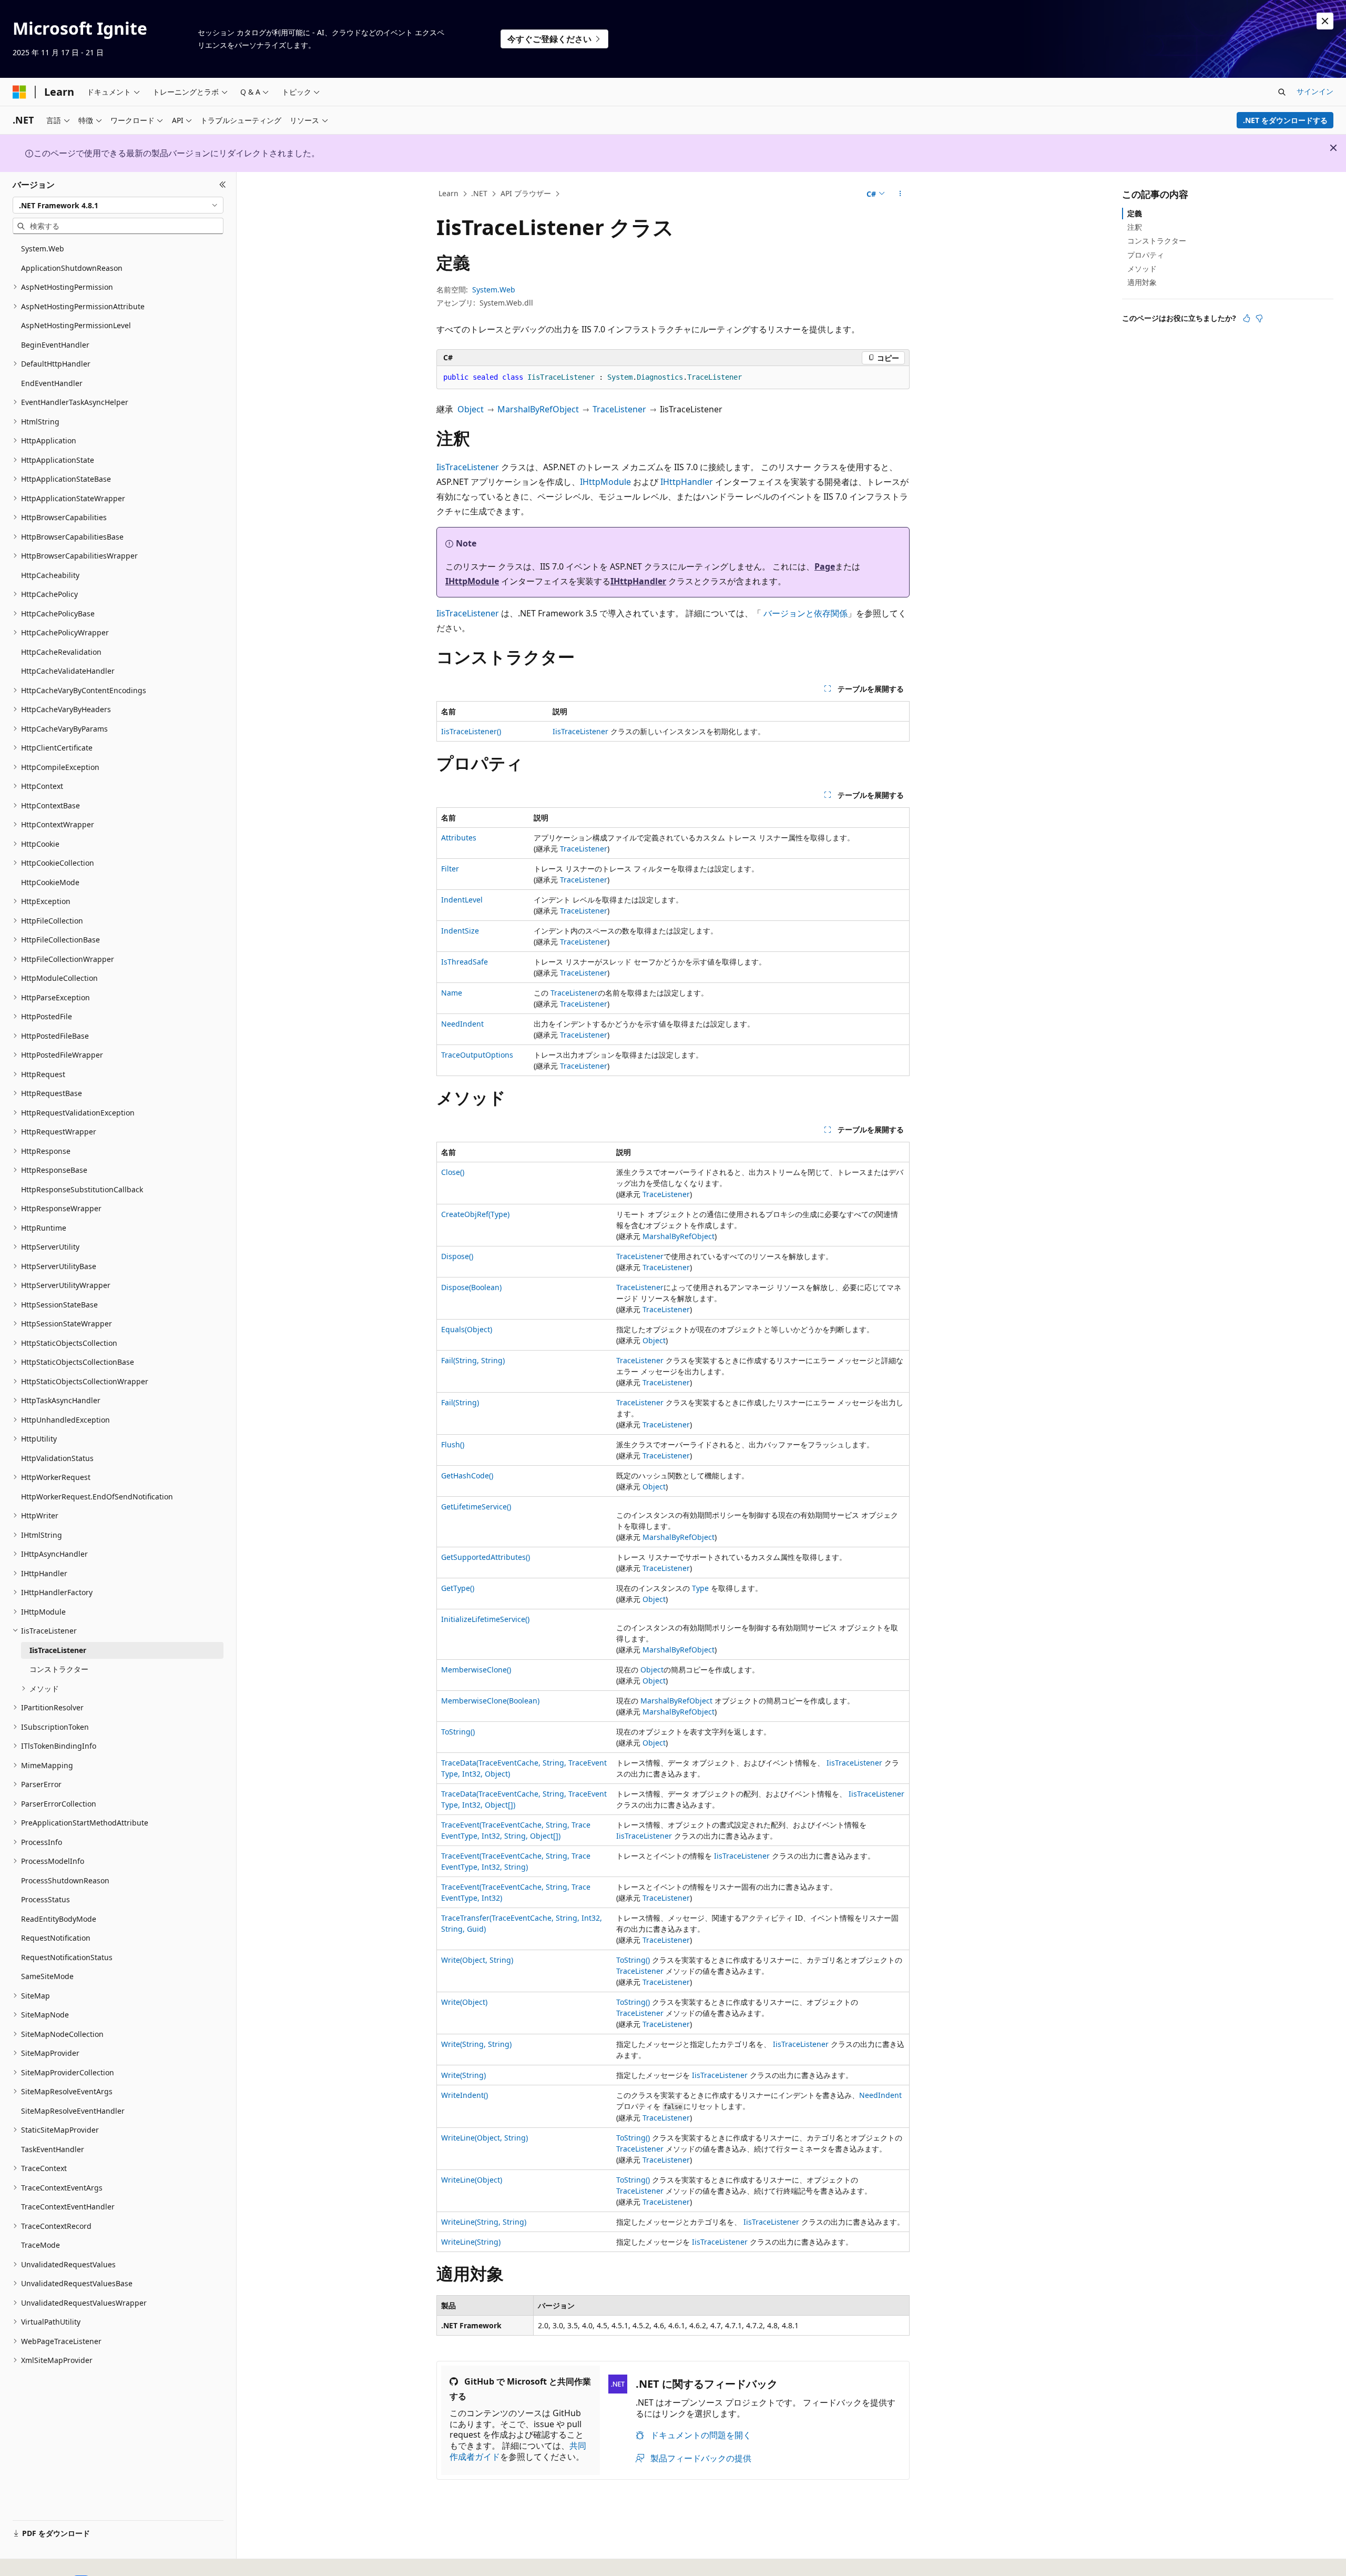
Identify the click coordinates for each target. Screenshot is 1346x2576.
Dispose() (457, 1256)
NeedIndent (462, 1024)
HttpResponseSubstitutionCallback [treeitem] (82, 1189)
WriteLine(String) (471, 2242)
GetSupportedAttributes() (486, 1557)
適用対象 (1142, 282)
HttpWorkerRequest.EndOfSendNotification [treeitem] (97, 1497)
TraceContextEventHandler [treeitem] (68, 2207)
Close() (453, 1172)
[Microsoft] (19, 92)
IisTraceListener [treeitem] (58, 1650)
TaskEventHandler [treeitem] (53, 2149)
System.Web (494, 290)
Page (825, 566)
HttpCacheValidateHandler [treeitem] (68, 671)
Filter (450, 869)
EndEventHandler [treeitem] (52, 383)
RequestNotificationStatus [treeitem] (67, 1957)
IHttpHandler (687, 482)
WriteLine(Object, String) (485, 2138)
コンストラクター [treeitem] (59, 1669)
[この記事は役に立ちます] (1247, 318)
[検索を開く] (1282, 92)
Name (452, 993)
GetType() (458, 1588)
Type (700, 1588)
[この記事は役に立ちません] (1259, 318)
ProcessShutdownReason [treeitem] (65, 1880)
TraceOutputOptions (477, 1055)
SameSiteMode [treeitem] (47, 1976)
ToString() (458, 1732)
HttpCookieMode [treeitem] (50, 882)
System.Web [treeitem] (43, 249)
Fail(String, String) (473, 1360)
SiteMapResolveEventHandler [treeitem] (73, 2111)
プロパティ (1146, 255)
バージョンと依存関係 (805, 613)
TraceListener (619, 409)
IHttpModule (605, 482)
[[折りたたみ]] (223, 185)
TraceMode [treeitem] (40, 2245)
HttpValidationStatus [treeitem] (57, 1458)
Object (471, 409)
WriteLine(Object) (472, 2180)
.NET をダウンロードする (1285, 120)
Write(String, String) (476, 2044)
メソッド (1142, 268)
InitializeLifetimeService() (485, 1619)
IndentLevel (462, 900)
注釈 (1135, 227)
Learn (448, 193)
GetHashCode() (467, 1475)
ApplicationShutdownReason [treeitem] (72, 268)
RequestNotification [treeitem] (56, 1938)
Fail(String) (460, 1402)
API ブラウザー (526, 193)
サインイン (1315, 91)
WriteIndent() (465, 2095)
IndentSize (460, 931)
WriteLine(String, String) (484, 2222)
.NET (479, 193)
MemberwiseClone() (476, 1670)
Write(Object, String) (477, 1960)
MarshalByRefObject (538, 409)
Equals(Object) (467, 1329)
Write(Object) (464, 2002)
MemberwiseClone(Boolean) (490, 1701)
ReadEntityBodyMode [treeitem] (59, 1919)
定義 (1135, 213)
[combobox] (118, 205)
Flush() (453, 1444)
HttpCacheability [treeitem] (50, 575)
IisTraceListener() (471, 731)
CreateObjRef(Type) (475, 1214)
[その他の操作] (900, 194)
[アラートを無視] (1325, 21)
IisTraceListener (468, 467)
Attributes (459, 838)
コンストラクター (1157, 241)
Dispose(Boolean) (471, 1287)
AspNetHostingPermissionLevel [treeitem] (76, 325)
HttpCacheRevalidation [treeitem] (61, 652)
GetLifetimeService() (476, 1507)
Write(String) (463, 2075)
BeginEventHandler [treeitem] (55, 345)
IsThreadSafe (465, 962)
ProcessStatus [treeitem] (45, 1899)
